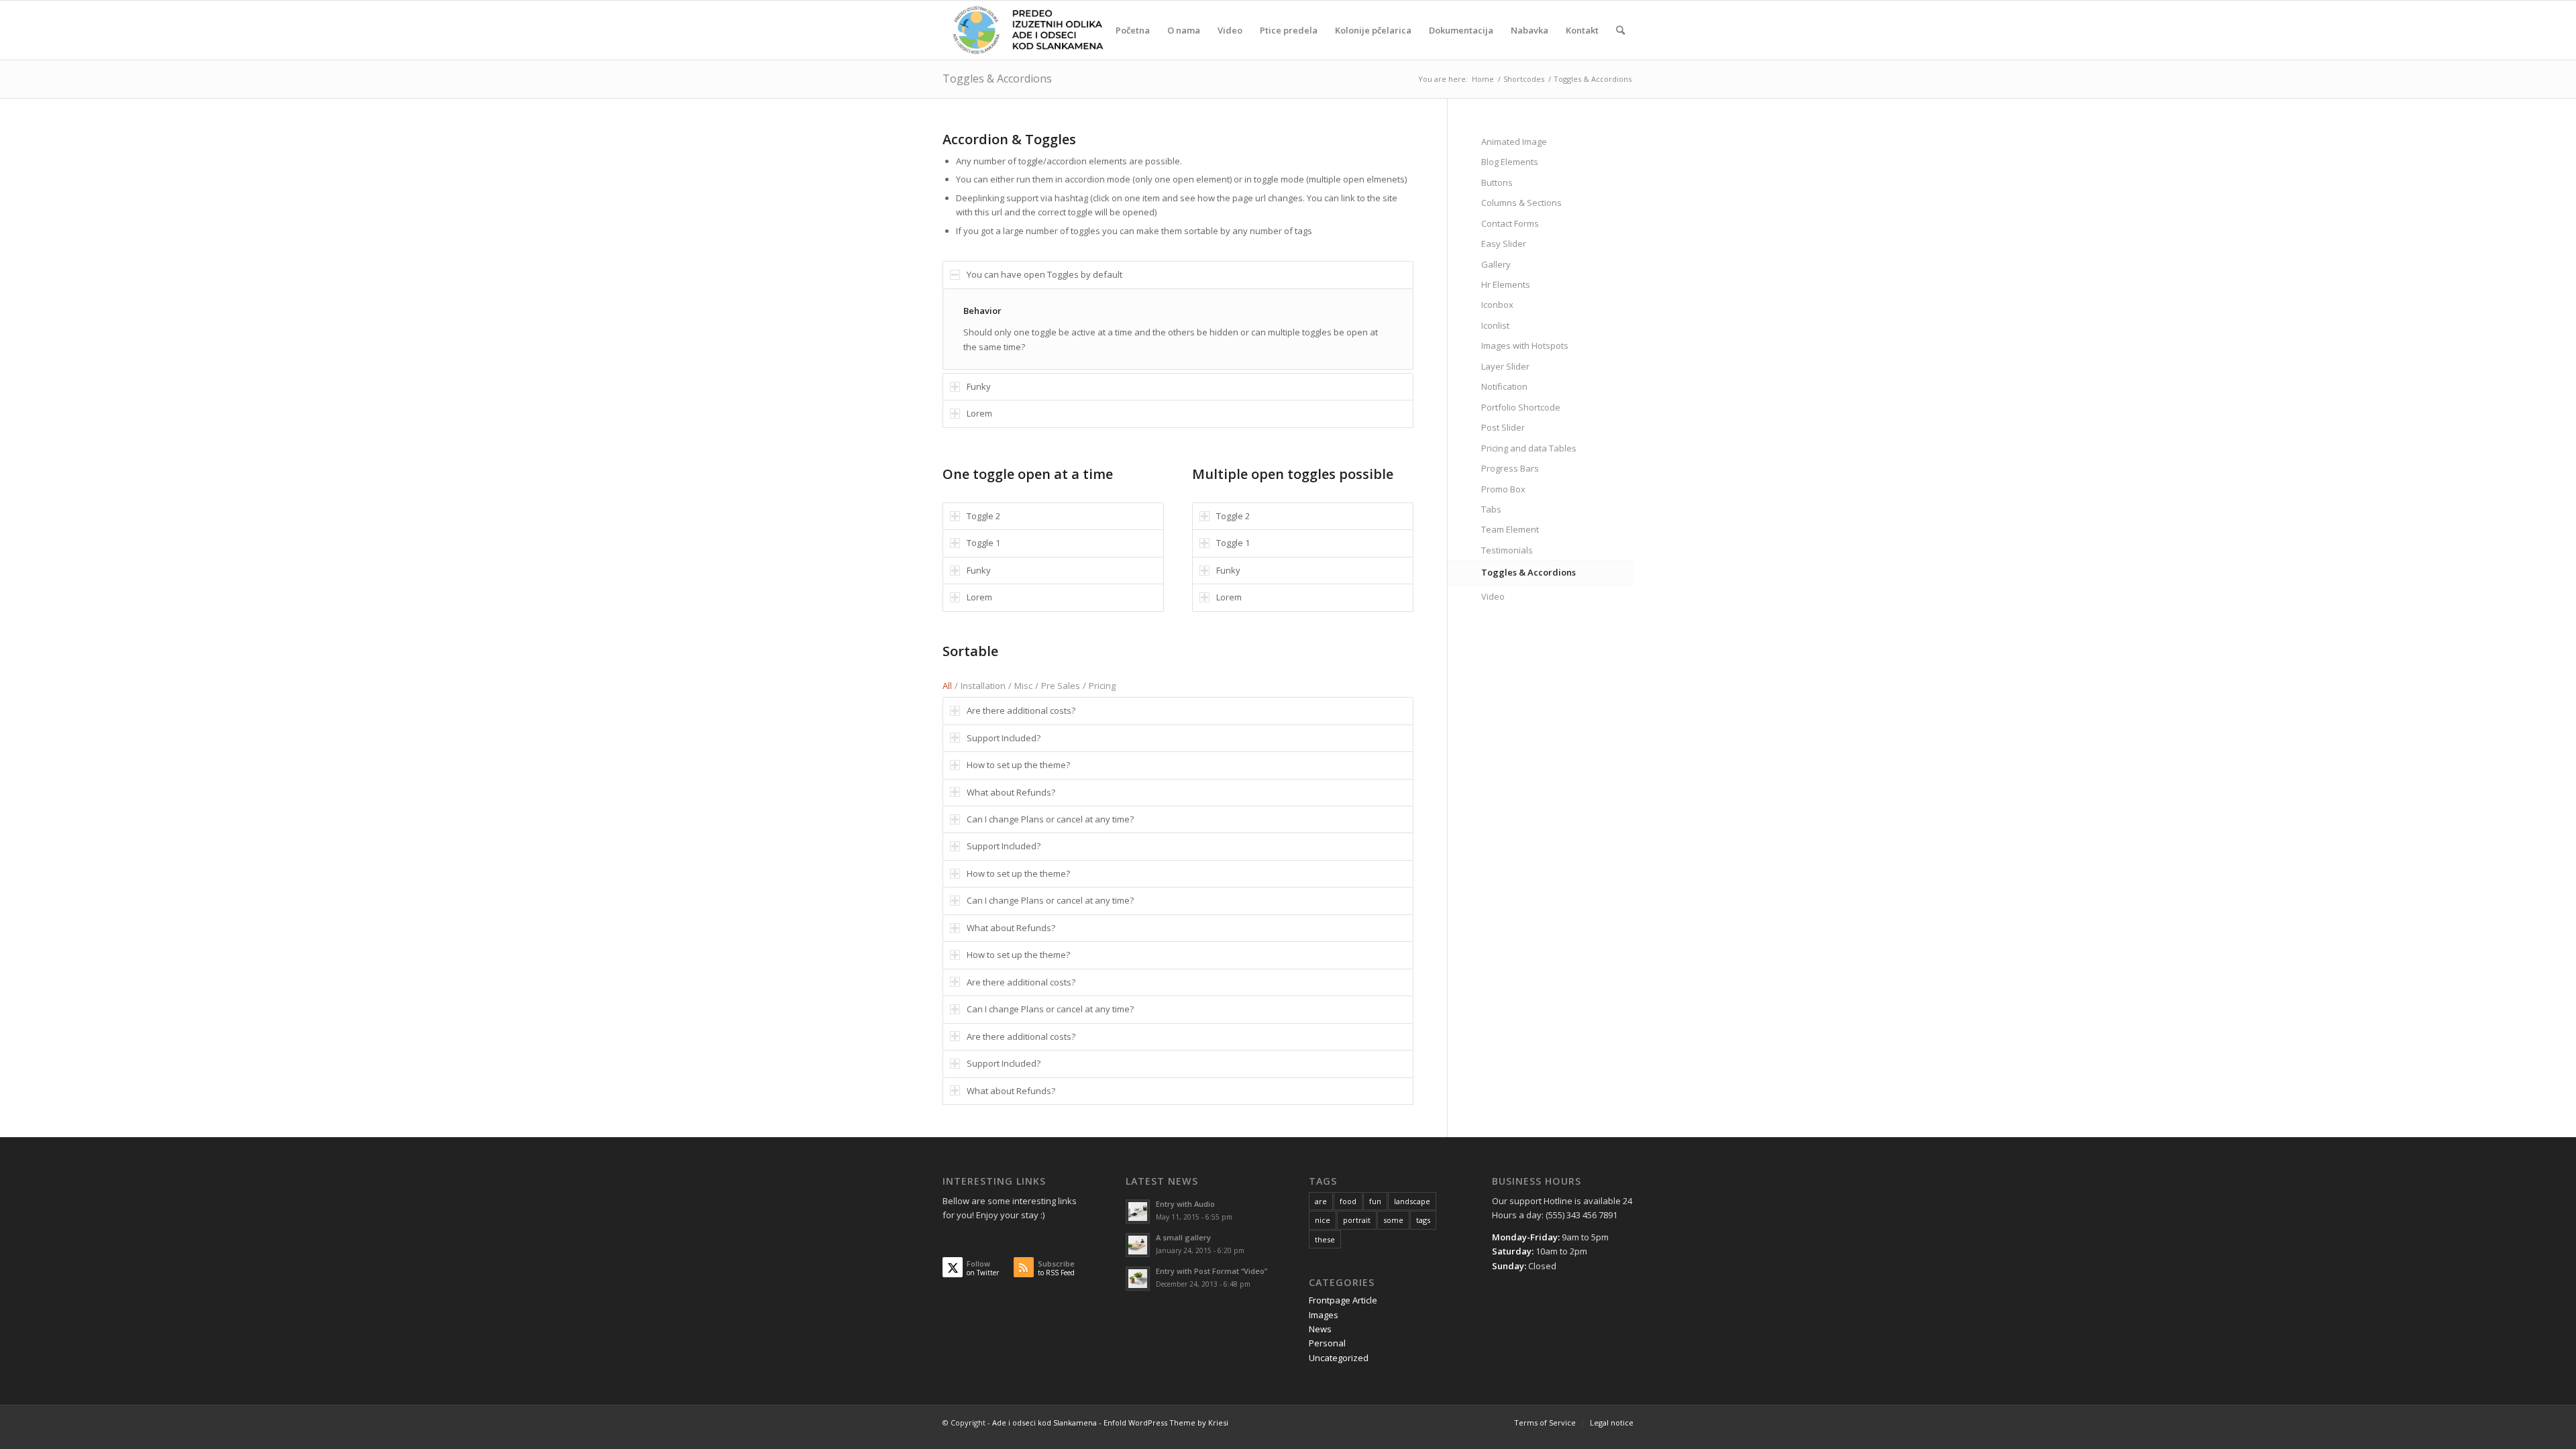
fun (1375, 1201)
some (1393, 1220)
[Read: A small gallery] (1138, 1245)
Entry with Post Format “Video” (1212, 1271)
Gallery (1496, 264)
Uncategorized (1339, 1358)
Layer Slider (1505, 366)
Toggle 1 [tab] (983, 543)
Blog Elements (1510, 162)
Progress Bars (1510, 468)
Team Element (1510, 529)
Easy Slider (1504, 244)
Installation (983, 686)
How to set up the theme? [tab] (1018, 765)
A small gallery (1183, 1237)
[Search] (1620, 30)
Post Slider (1503, 427)
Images (1324, 1315)
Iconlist (1495, 325)
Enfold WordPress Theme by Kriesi (1166, 1423)
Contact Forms (1510, 223)
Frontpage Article (1343, 1300)
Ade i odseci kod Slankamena (1044, 1423)
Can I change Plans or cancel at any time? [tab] (1050, 819)
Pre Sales (1061, 686)
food (1348, 1201)
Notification (1504, 386)
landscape (1412, 1201)
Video (1493, 596)
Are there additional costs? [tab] (1021, 710)
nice (1323, 1220)
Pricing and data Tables (1529, 448)
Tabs (1491, 509)
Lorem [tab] (979, 413)
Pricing (1102, 686)
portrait (1357, 1220)
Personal (1327, 1343)
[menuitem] (1133, 30)
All (947, 686)
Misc (1023, 686)
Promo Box (1503, 489)
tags (1423, 1220)
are (1321, 1201)
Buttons (1497, 182)
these (1325, 1239)
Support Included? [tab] (1004, 738)
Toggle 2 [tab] (983, 516)
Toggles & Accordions (997, 78)
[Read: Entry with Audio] (1138, 1212)
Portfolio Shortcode (1521, 407)
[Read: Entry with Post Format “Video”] (1138, 1279)
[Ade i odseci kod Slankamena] (1027, 30)
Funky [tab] (979, 386)
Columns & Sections (1521, 203)
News (1320, 1329)
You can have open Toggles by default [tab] (1044, 274)
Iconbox (1497, 305)
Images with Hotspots (1525, 345)
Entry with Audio (1185, 1204)
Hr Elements (1506, 284)
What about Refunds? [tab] (1011, 792)
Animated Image (1514, 142)
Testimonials (1507, 550)
